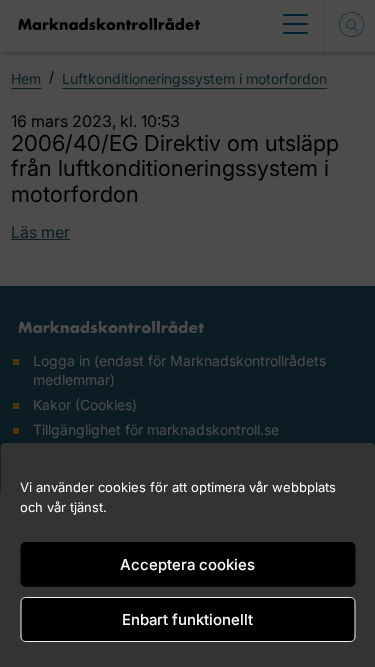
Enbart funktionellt (187, 619)
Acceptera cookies (187, 564)
